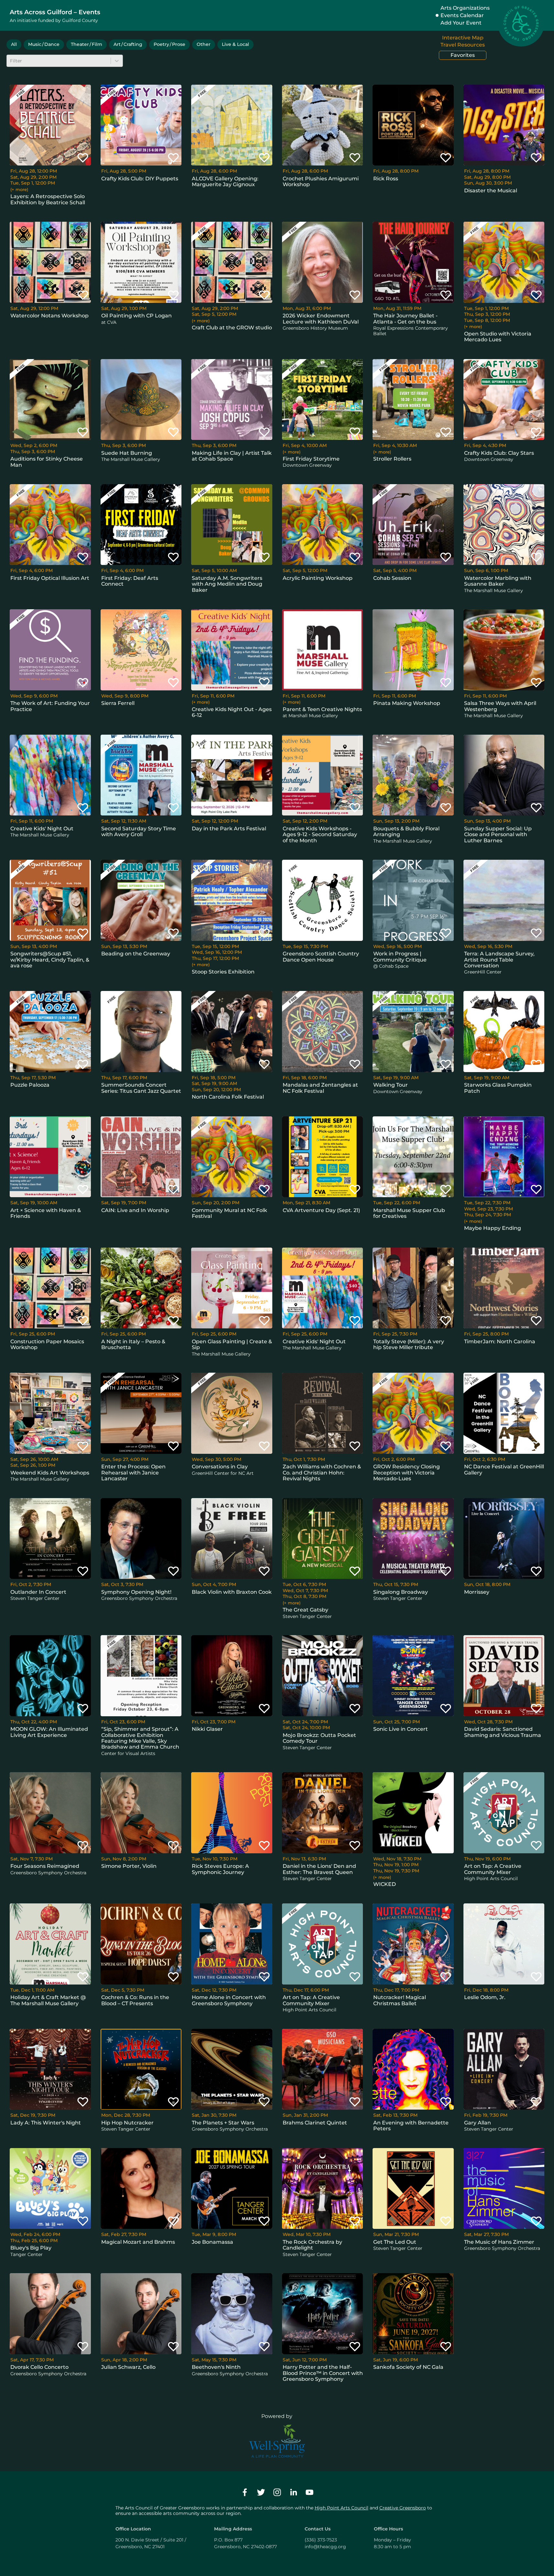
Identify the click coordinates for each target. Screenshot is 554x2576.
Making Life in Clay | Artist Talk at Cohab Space (232, 456)
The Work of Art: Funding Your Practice (50, 706)
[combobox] (11, 61)
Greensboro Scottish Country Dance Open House (321, 957)
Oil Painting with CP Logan (136, 316)
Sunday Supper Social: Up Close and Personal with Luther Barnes (498, 835)
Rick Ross (386, 179)
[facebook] (245, 2492)
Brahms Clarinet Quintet (315, 2123)
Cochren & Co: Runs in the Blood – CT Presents (135, 2000)
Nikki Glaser (207, 1729)
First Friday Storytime (311, 459)
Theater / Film (87, 44)
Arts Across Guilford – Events (55, 12)
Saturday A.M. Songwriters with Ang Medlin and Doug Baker (227, 584)
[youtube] (310, 2492)
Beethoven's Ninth (216, 2367)
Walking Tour (391, 1085)
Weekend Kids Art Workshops (50, 1473)
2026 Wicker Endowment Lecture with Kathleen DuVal (321, 319)
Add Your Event (461, 23)
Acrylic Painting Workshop (318, 578)
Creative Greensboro (403, 2508)
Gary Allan (478, 2123)
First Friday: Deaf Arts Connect (130, 581)
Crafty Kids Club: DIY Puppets (140, 179)
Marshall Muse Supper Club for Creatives (409, 1213)
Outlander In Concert (38, 1592)
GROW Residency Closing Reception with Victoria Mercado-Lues (407, 1473)
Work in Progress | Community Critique (400, 957)
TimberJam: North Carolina (500, 1341)
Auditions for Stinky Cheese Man (47, 462)
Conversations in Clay (220, 1467)
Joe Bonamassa (212, 2242)
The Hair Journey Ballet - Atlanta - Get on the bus (405, 319)
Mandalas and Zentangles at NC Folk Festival (320, 1088)
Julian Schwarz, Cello (128, 2367)
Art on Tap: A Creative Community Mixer (493, 1869)
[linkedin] (293, 2492)
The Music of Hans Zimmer (499, 2242)
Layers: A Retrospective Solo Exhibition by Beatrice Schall (48, 199)
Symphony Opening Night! (136, 1592)
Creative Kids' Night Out (42, 829)
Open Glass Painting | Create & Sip (232, 1344)
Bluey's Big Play (31, 2248)
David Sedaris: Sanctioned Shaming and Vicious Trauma (503, 1732)
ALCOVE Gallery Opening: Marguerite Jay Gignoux (225, 181)
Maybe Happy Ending (493, 1228)
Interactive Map (463, 38)
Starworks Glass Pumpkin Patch (498, 1088)
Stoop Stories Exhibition (223, 972)
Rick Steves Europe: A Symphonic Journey (220, 1869)
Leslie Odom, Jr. (485, 1997)
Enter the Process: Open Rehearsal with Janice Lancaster (133, 1473)
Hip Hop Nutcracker (127, 2123)
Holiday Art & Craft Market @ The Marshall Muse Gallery (48, 2000)
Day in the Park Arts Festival (229, 829)
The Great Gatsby (305, 1610)
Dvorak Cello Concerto (39, 2367)
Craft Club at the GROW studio (232, 328)
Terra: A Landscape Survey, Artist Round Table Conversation (499, 960)
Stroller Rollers (392, 459)
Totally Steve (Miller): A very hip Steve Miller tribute (409, 1344)
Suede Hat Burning (127, 453)
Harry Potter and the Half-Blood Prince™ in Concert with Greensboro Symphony (323, 2373)
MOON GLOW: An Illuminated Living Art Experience (49, 1732)
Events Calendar (462, 15)
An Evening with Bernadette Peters (411, 2126)
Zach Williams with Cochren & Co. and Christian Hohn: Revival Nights (322, 1473)
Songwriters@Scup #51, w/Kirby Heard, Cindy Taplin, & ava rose (50, 960)
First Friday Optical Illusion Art (50, 578)
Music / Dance (44, 44)
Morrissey (477, 1592)
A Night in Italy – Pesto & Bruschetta (133, 1344)
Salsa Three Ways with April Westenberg (500, 706)
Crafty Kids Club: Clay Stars (499, 453)
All (14, 44)
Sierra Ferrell (118, 703)
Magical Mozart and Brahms (138, 2242)
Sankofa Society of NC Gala (408, 2367)
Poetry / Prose (169, 44)
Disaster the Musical (491, 191)
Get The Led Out (395, 2242)
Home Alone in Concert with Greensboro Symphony (229, 2000)
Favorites (463, 55)
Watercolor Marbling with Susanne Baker (498, 581)
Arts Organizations (465, 8)
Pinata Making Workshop (407, 703)
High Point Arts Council (342, 2508)
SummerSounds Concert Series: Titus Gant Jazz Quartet (141, 1088)
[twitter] (261, 2492)
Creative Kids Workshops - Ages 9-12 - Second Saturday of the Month (320, 835)
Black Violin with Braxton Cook (232, 1592)
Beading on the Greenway (136, 954)
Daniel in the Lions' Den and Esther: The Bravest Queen (319, 1869)
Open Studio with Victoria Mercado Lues (498, 337)
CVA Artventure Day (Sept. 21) (321, 1210)
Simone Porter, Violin (129, 1866)
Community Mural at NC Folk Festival (229, 1213)
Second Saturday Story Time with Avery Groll (139, 831)
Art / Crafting (128, 44)
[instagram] (277, 2492)
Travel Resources (463, 45)
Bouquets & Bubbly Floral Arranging (406, 831)
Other (204, 44)
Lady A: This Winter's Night (46, 2123)
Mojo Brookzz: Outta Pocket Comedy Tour (319, 1738)
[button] (83, 157)
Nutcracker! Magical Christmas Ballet (400, 2000)
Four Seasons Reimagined (45, 1866)
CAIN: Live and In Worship (135, 1210)
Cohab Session (392, 578)
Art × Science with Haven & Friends (46, 1213)
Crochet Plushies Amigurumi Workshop (321, 181)
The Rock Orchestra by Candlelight (312, 2245)
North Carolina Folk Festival (228, 1097)
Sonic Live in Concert (401, 1729)
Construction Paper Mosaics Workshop (47, 1344)
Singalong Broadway (401, 1592)
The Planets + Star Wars (223, 2123)
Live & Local (235, 44)
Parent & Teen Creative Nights (322, 709)
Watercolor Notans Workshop (49, 316)
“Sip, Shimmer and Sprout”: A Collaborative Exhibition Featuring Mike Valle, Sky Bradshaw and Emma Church (140, 1738)
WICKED (385, 1884)
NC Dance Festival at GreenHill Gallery (504, 1469)
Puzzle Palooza (30, 1085)
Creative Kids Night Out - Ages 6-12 (232, 712)
